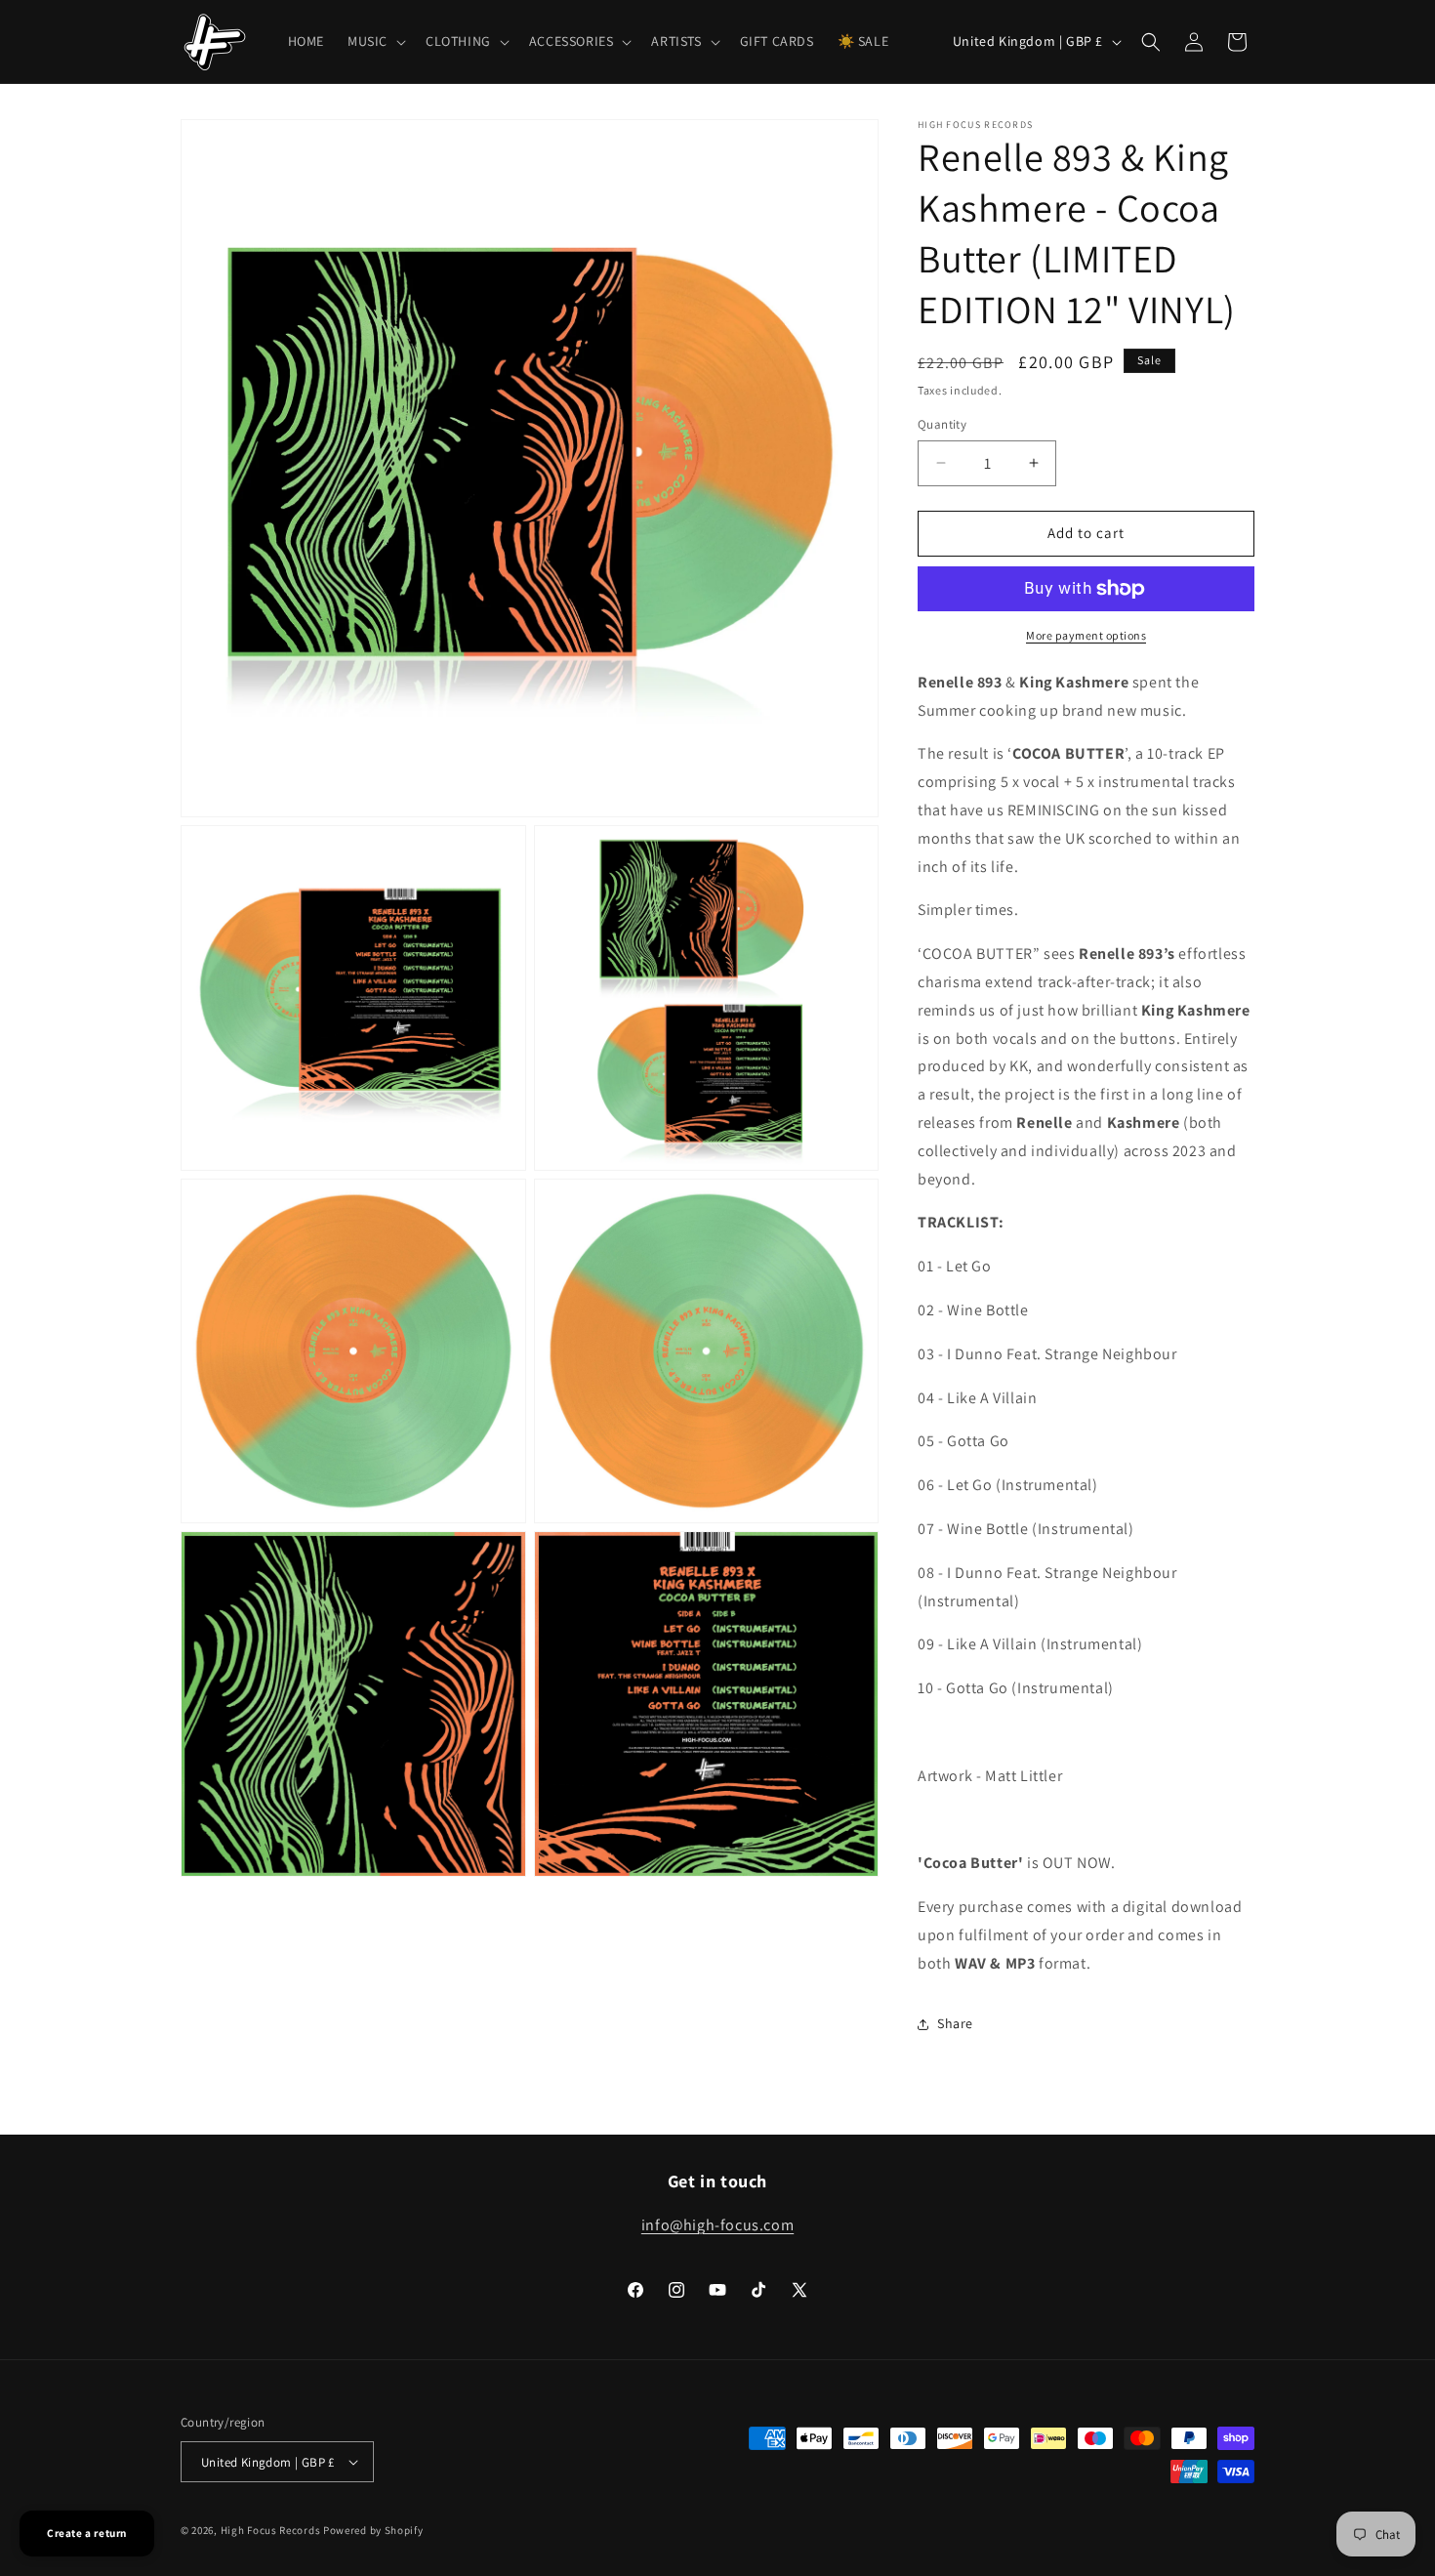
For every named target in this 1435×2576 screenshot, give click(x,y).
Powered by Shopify (373, 2530)
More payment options (1086, 635)
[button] (375, 41)
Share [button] (955, 2023)
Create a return (87, 2533)
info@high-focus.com (717, 2225)
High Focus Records (271, 2530)
